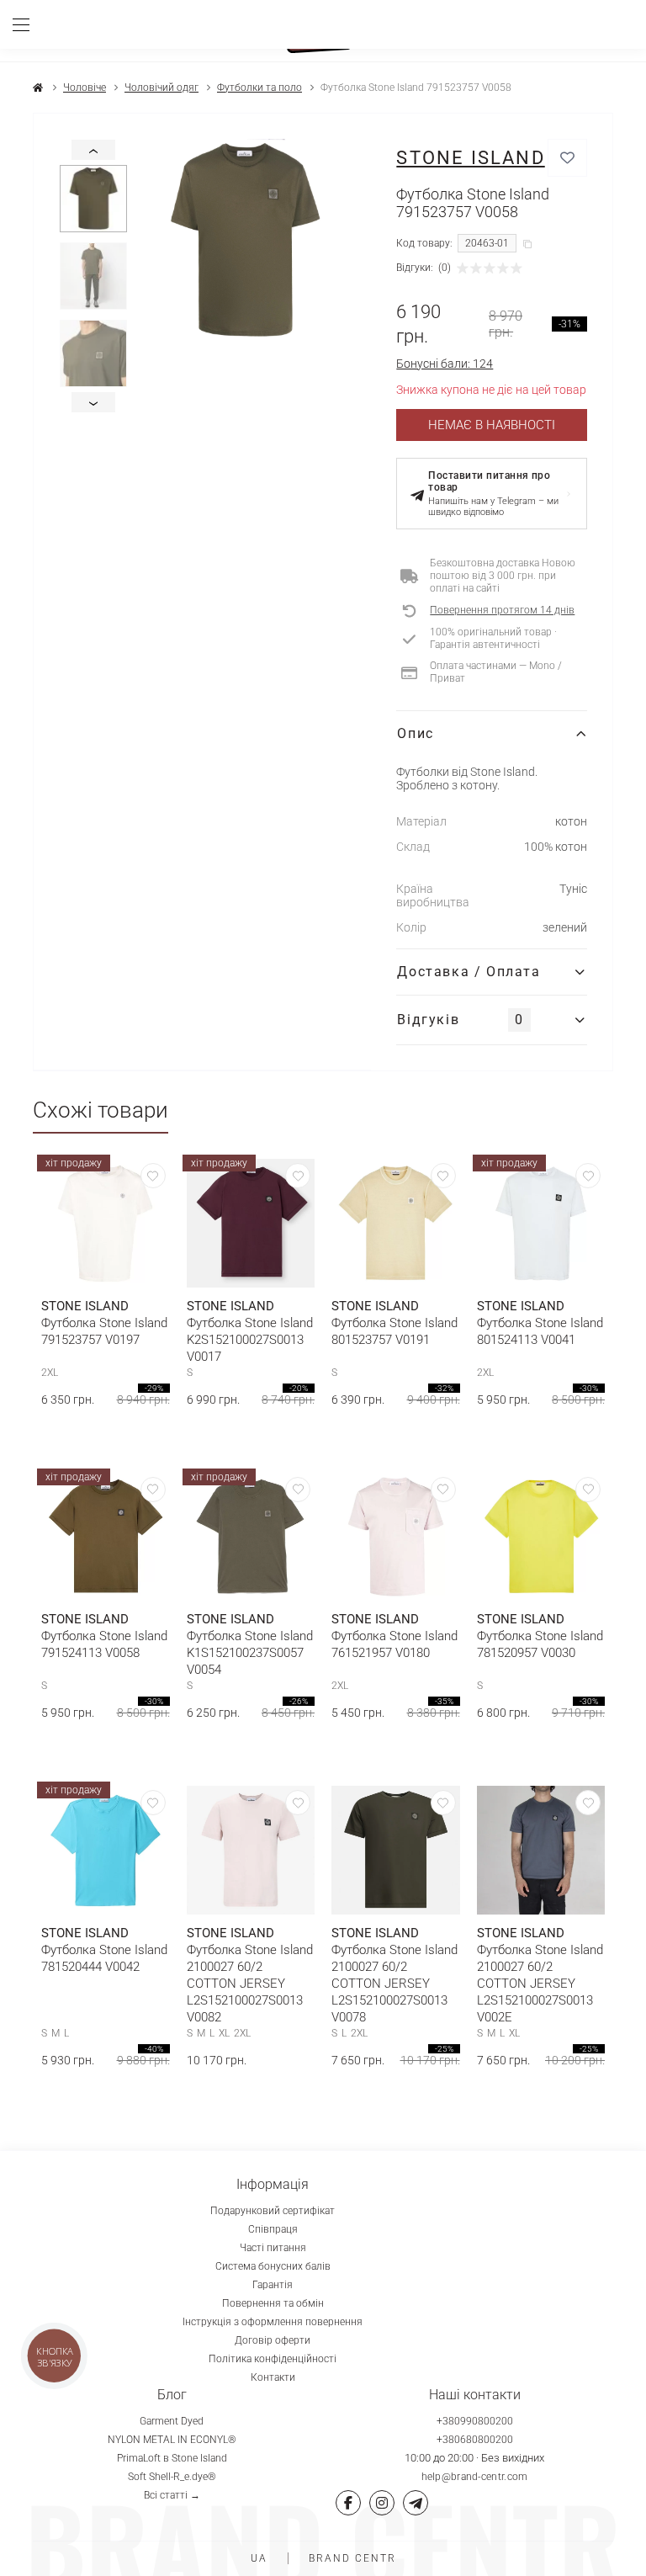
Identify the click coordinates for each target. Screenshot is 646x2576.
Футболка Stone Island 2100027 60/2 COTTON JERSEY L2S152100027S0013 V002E (540, 1984)
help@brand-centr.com (475, 2477)
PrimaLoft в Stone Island (172, 2458)
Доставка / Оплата (469, 972)
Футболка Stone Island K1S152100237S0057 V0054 (250, 1653)
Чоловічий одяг (161, 88)
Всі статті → (172, 2495)
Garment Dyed (172, 2421)
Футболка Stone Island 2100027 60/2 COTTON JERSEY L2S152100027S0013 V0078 (394, 1984)
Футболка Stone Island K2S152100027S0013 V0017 (250, 1340)
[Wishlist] (153, 1176)
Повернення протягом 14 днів (502, 610)
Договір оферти (273, 2340)
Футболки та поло (259, 88)
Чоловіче (85, 88)
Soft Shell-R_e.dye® (172, 2477)
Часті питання (273, 2248)
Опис (415, 733)
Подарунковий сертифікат (273, 2211)
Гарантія (273, 2285)
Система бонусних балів (273, 2266)
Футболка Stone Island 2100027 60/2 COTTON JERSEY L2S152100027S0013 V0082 (250, 1984)
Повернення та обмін (273, 2303)
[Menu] (27, 24)
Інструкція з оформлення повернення (273, 2322)
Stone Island (470, 158)
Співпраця (273, 2229)
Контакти (273, 2377)
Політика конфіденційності (273, 2359)
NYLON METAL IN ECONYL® (172, 2440)
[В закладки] (567, 158)
